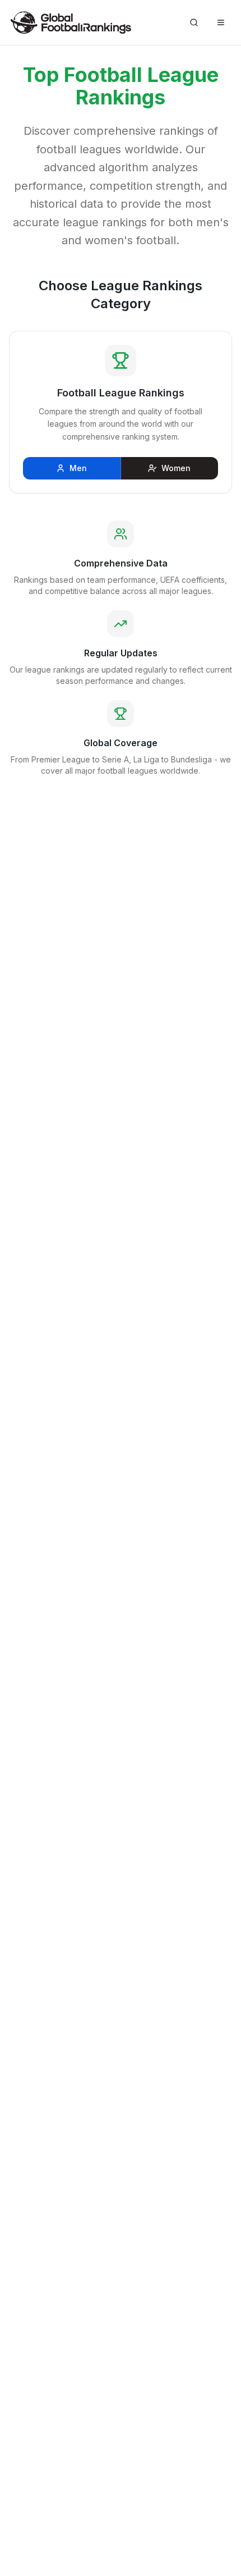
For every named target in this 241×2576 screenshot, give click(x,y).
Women (176, 468)
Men (78, 468)
